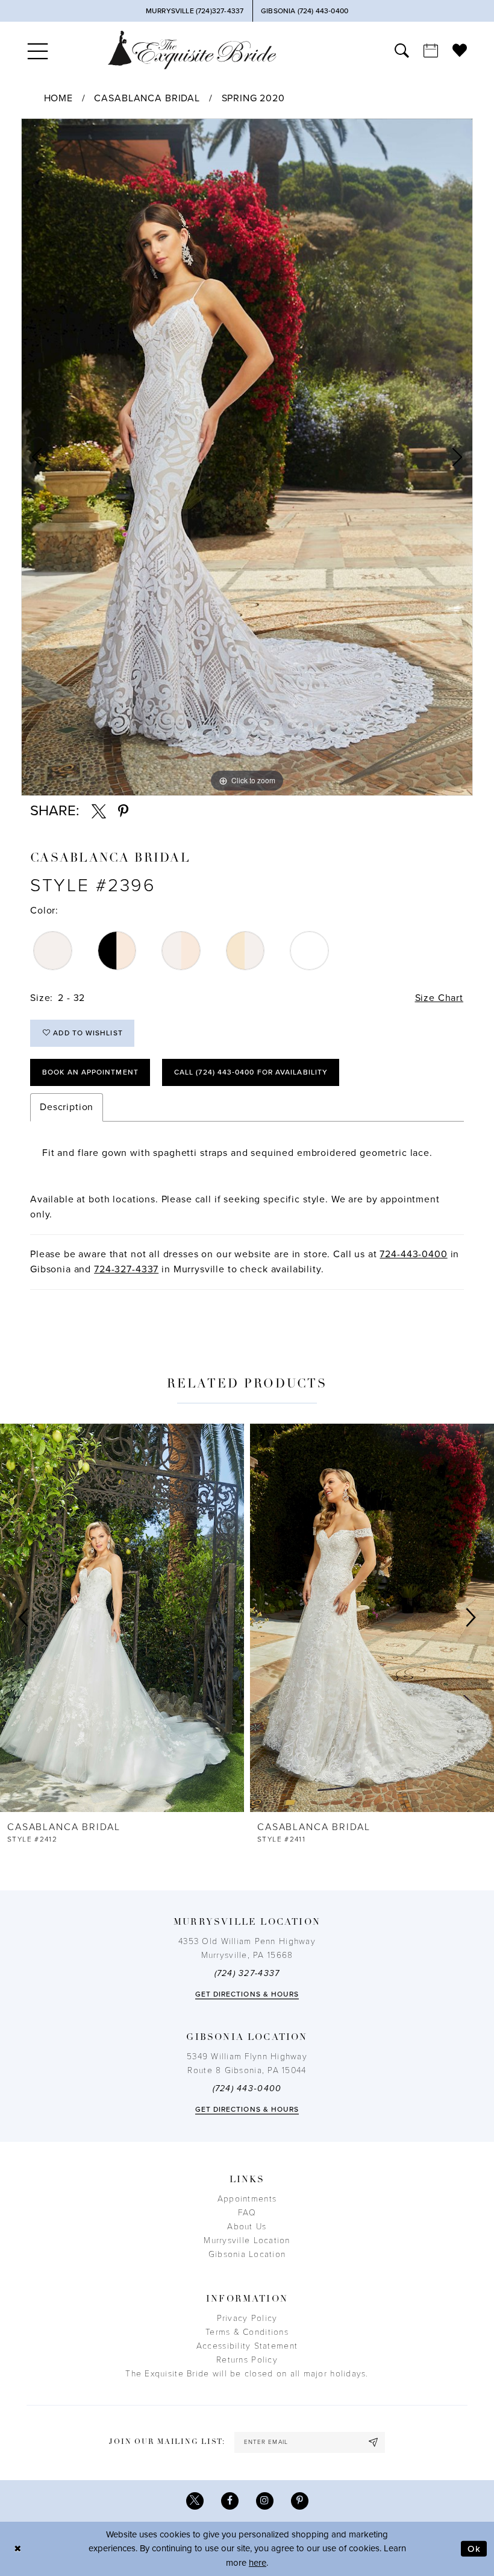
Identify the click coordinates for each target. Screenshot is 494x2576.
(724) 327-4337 (247, 1973)
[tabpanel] (247, 457)
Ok (474, 2548)
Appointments (247, 2199)
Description (67, 1107)
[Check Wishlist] (460, 50)
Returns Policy (247, 2360)
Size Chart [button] (439, 998)
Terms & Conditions (247, 2332)
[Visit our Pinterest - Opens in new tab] (300, 2501)
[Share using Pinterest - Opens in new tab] (123, 812)
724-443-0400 (413, 1254)
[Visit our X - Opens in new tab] (195, 2501)
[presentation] (122, 1618)
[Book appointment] (431, 50)
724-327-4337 (126, 1269)
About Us (247, 2227)
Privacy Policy (247, 2318)
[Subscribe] (374, 2442)
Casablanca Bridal (147, 98)
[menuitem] (38, 50)
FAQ (247, 2213)
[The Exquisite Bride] (192, 50)
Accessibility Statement (247, 2346)
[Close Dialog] (18, 2549)
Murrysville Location (247, 2240)
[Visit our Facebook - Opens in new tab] (230, 2501)
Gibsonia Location (247, 2254)
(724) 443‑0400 (247, 2088)
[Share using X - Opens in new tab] (99, 812)
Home (58, 98)
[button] (38, 50)
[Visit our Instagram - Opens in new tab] (265, 2501)
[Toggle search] (402, 50)
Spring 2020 (253, 98)
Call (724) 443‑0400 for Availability (251, 1072)
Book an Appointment (90, 1072)
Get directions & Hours (247, 1994)
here (258, 2563)
